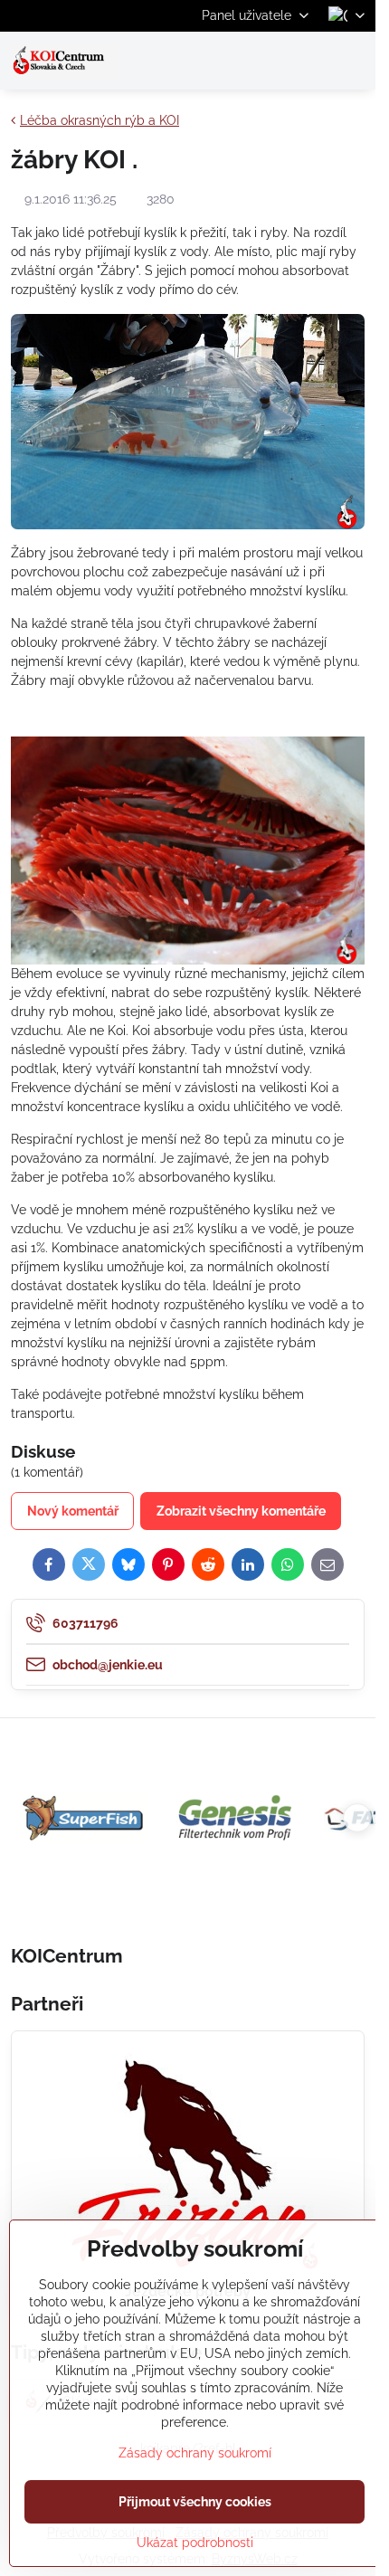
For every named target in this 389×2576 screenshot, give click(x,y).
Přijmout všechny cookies (195, 2502)
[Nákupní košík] (310, 61)
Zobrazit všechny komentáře (241, 1511)
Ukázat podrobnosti (195, 2543)
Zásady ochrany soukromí (195, 2453)
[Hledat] (267, 61)
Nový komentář (73, 1511)
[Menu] (354, 61)
